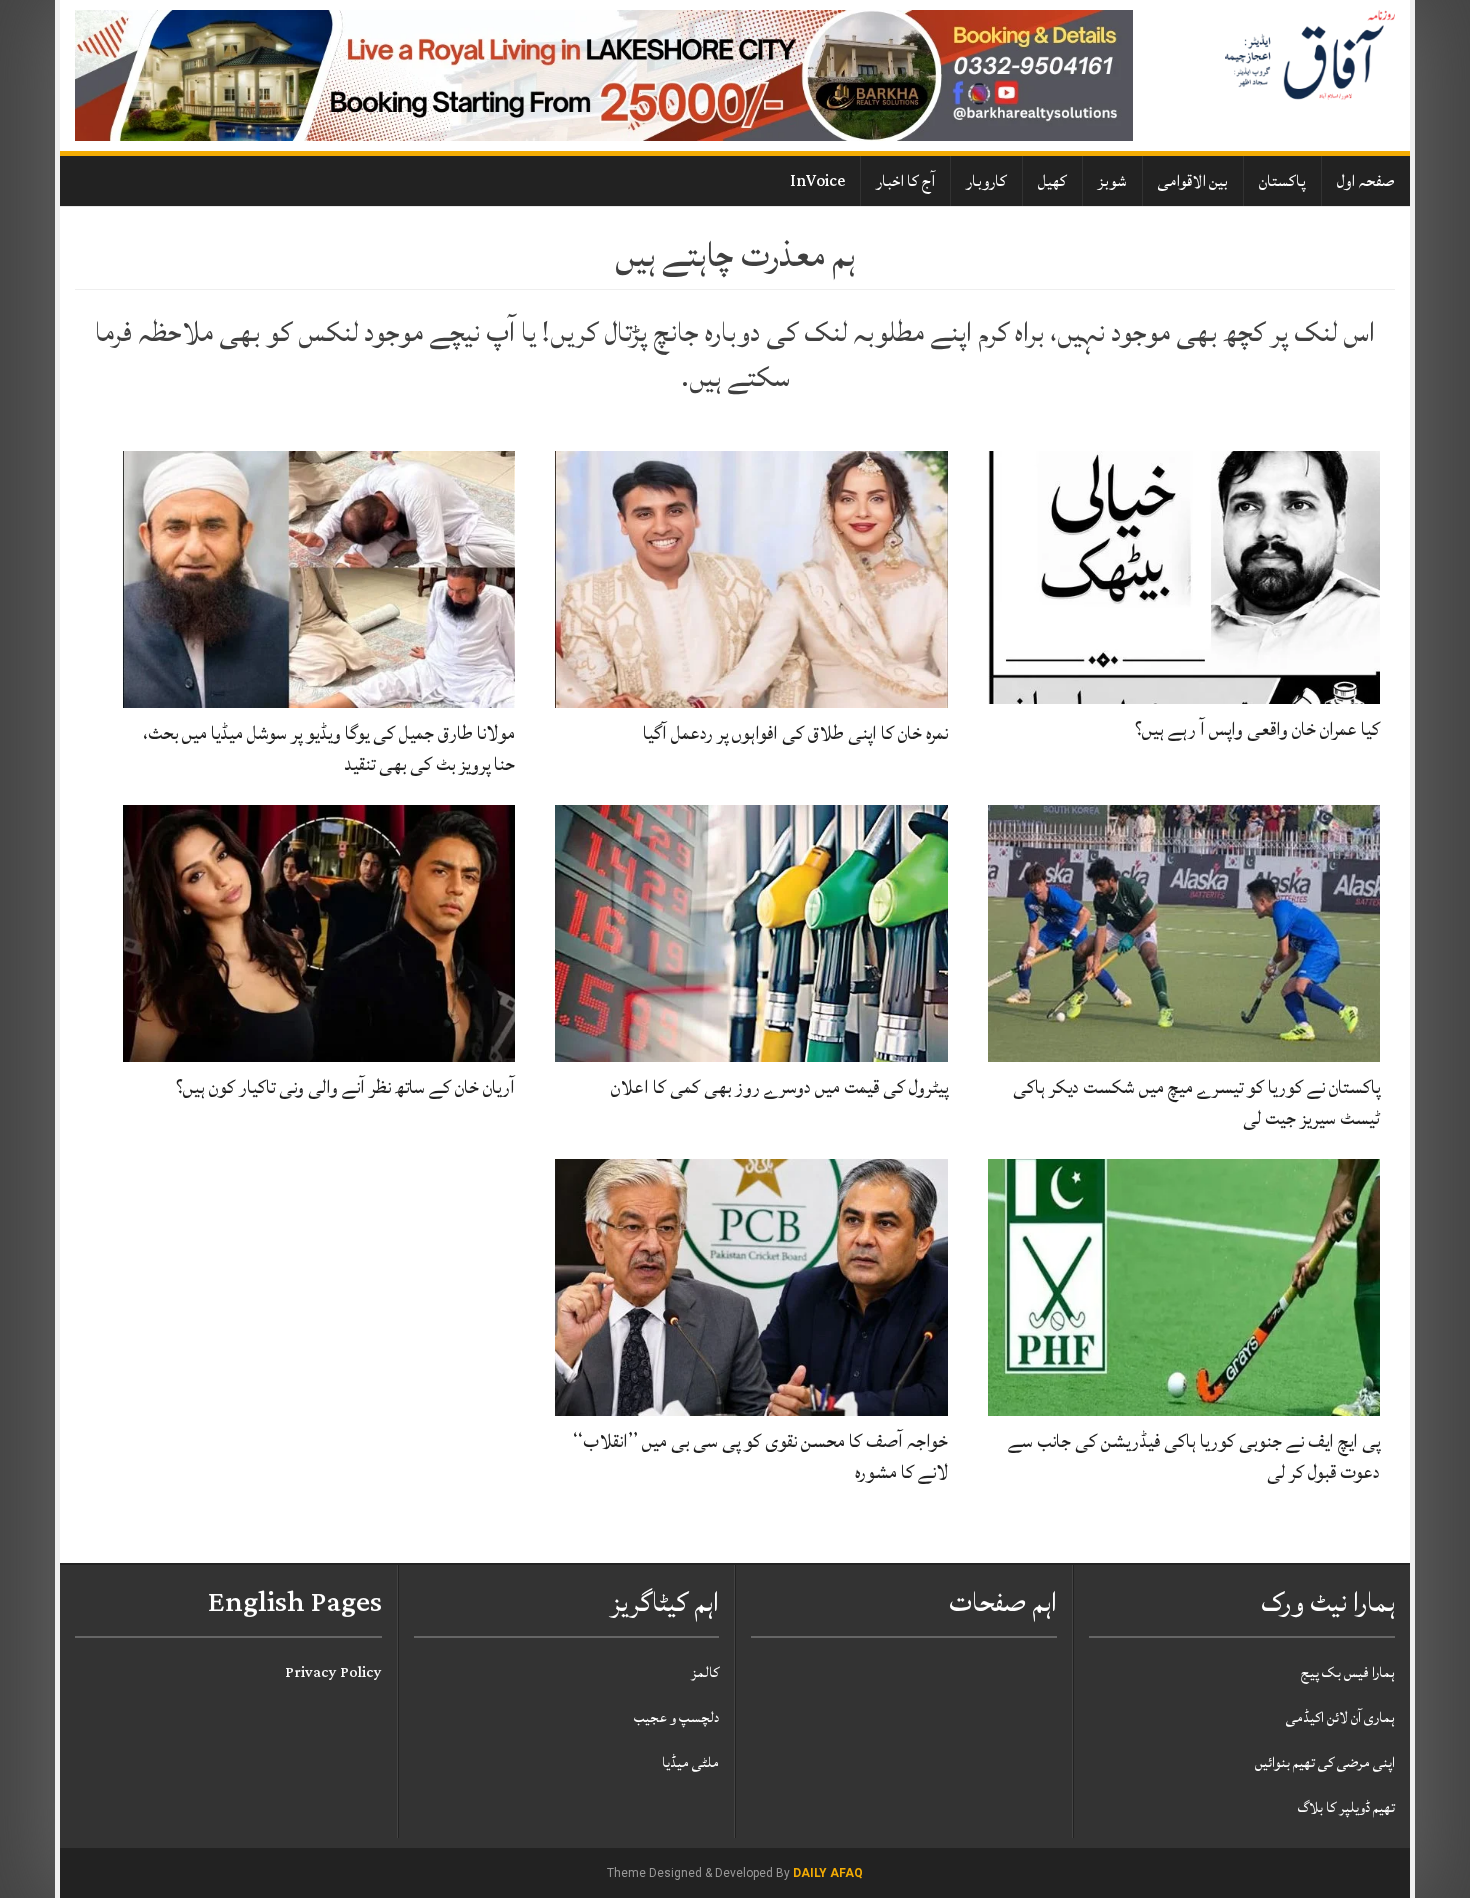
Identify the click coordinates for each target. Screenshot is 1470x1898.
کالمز (705, 1672)
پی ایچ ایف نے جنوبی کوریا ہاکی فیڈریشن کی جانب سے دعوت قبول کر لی (1194, 1456)
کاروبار (986, 181)
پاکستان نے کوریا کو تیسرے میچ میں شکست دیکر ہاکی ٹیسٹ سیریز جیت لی (1196, 1102)
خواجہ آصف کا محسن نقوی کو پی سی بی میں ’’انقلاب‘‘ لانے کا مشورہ (760, 1456)
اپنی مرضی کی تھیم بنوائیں (1325, 1762)
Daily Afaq (828, 1873)
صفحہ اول (1366, 181)
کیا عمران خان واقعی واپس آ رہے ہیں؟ (1257, 729)
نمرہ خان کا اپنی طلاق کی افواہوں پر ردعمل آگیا (795, 733)
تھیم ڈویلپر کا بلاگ (1346, 1807)
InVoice (817, 181)
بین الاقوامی (1193, 181)
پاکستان (1282, 181)
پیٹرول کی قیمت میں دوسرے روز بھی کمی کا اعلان (779, 1087)
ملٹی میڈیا (690, 1762)
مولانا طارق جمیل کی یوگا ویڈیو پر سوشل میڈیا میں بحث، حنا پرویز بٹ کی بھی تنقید (329, 748)
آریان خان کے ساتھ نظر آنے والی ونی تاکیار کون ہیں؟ (345, 1087)
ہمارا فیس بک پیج (1348, 1672)
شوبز (1112, 181)
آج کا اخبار (905, 181)
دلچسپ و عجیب (676, 1717)
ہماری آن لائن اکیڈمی (1340, 1717)
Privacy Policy (333, 1672)
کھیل (1052, 181)
